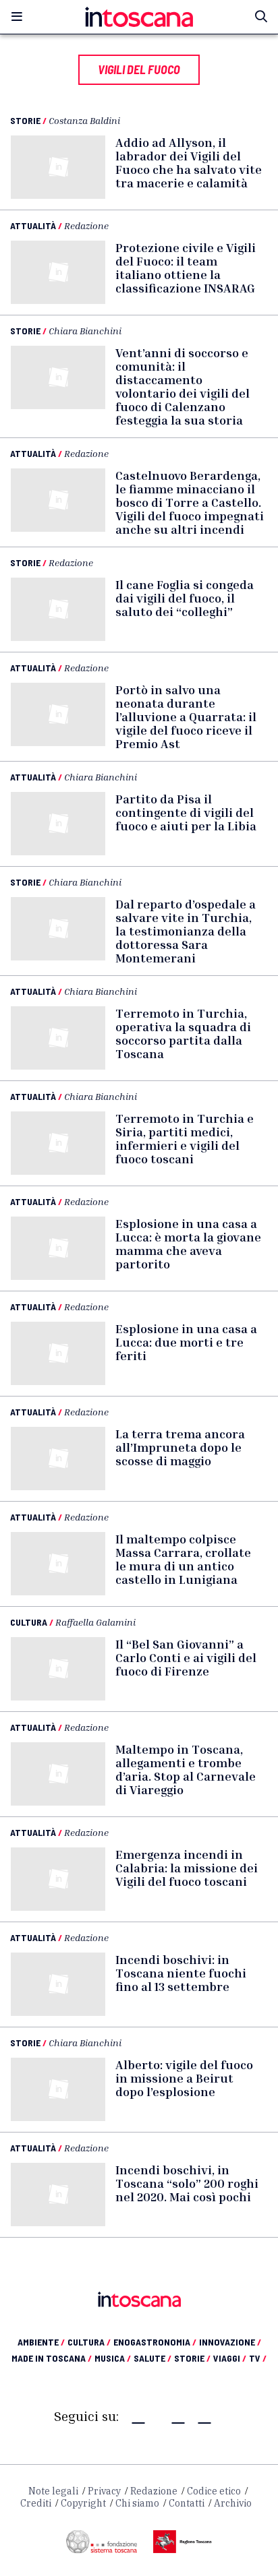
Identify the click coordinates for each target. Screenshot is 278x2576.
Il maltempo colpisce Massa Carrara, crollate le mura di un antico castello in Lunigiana (183, 1559)
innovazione (230, 2342)
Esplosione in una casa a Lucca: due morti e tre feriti (186, 1342)
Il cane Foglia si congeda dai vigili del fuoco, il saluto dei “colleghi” (185, 598)
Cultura (29, 1622)
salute (152, 2358)
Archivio (233, 2503)
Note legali (53, 2491)
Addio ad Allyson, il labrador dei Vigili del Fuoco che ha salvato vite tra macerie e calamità (189, 162)
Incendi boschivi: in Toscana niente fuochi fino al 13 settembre (181, 1973)
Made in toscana (52, 2358)
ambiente (41, 2342)
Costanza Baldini (84, 120)
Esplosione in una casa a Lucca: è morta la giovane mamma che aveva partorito (188, 1244)
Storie (25, 120)
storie (192, 2358)
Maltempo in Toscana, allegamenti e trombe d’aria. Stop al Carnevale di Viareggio (186, 1769)
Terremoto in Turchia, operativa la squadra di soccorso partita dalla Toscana (183, 1033)
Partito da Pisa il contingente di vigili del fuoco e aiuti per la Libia (186, 812)
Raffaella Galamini (95, 1622)
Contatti (187, 2503)
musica (113, 2358)
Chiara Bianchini (85, 331)
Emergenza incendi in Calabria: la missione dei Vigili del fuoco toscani (187, 1868)
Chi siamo (137, 2503)
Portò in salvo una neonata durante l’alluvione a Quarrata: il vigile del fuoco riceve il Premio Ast (186, 716)
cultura (89, 2342)
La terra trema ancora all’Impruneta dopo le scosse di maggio (180, 1447)
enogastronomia (155, 2342)
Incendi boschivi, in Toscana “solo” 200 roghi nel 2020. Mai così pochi (187, 2183)
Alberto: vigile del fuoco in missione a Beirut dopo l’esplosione (184, 2078)
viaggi (230, 2358)
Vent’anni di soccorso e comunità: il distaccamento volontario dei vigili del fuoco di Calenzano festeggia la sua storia (183, 386)
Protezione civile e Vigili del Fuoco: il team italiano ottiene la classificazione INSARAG (186, 268)
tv (258, 2358)
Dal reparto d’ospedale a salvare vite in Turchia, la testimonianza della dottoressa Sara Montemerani (186, 931)
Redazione (86, 225)
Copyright (83, 2503)
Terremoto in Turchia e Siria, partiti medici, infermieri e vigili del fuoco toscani (185, 1138)
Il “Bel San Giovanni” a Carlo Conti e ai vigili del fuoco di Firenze (186, 1657)
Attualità (33, 225)
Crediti (36, 2503)
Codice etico (214, 2491)
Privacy (104, 2491)
